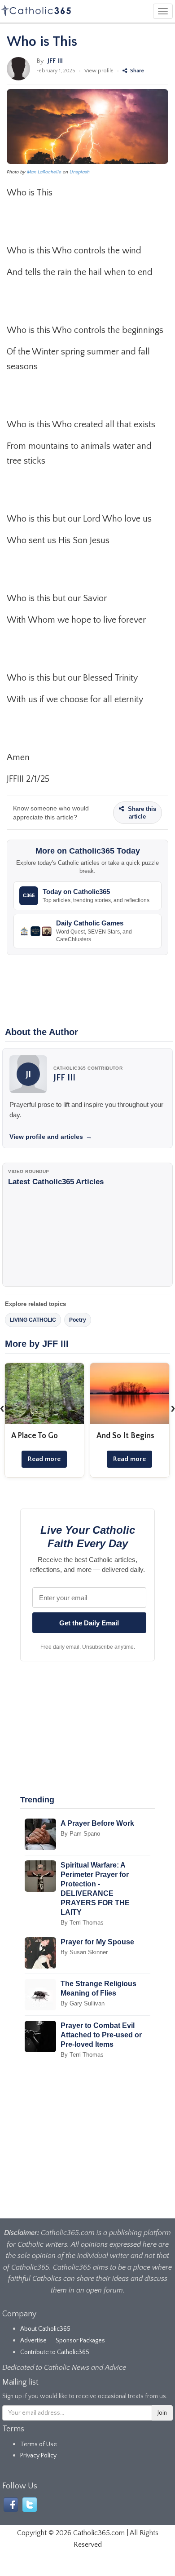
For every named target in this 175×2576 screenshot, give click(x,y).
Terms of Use (39, 2444)
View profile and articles (51, 1137)
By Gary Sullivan (83, 2003)
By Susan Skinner (84, 1952)
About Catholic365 (45, 2329)
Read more (44, 1459)
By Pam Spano (80, 1834)
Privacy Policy (38, 2456)
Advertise (33, 2341)
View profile (99, 71)
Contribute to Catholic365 (55, 2352)
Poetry (78, 1320)
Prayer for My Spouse (97, 1942)
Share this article (141, 813)
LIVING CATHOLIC (33, 1320)
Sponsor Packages (80, 2341)
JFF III (55, 61)
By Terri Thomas (82, 1923)
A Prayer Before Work (97, 1823)
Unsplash (80, 172)
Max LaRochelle (44, 172)
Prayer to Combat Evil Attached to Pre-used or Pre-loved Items (101, 2035)
